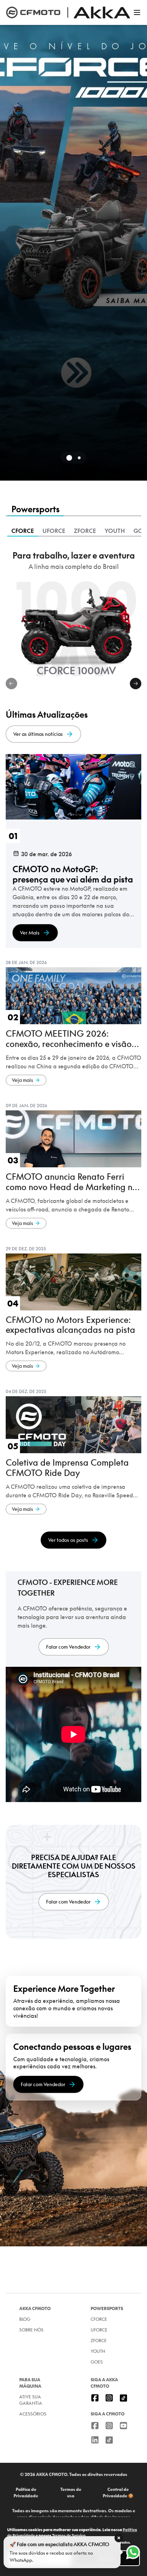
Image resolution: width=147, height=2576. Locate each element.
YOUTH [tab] (115, 531)
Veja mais (22, 1080)
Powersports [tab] (36, 509)
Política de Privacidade (26, 2493)
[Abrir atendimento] (133, 2552)
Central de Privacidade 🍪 (118, 2493)
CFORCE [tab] (23, 531)
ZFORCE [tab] (85, 531)
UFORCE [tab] (54, 531)
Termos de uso (71, 2493)
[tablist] (73, 510)
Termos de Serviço (69, 2535)
